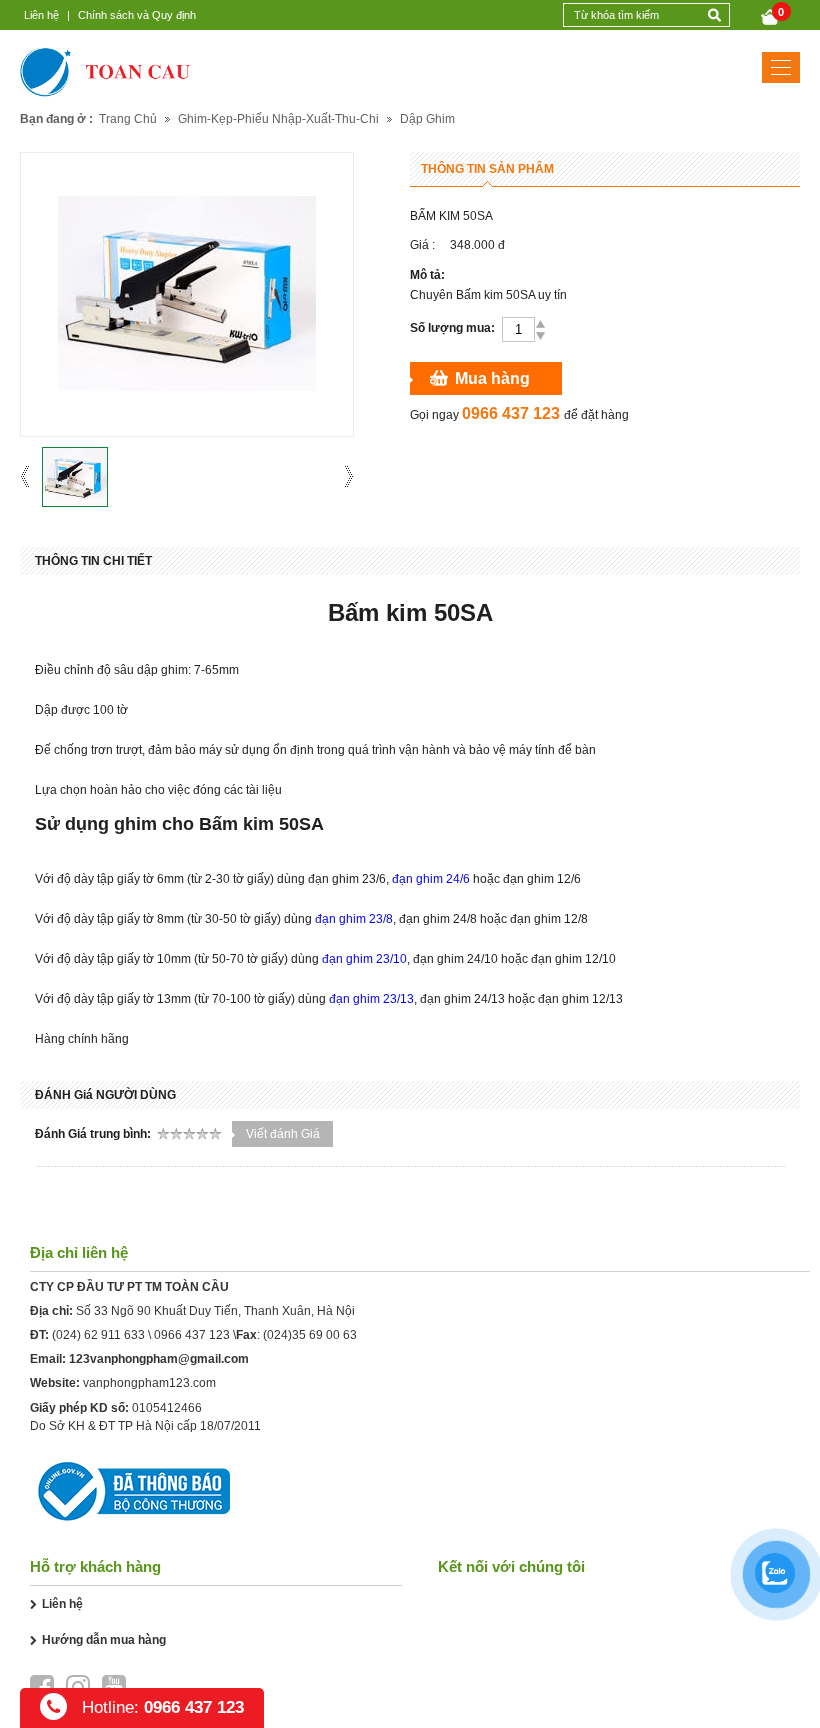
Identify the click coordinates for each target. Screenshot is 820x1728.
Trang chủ (128, 119)
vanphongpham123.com (149, 1383)
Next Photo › (342, 476)
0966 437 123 (192, 1335)
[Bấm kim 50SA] (75, 477)
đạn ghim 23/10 (364, 959)
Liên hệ (41, 15)
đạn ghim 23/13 (371, 999)
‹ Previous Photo (31, 476)
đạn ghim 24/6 (431, 879)
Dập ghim (427, 119)
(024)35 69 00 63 (310, 1335)
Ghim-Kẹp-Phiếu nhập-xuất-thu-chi (278, 119)
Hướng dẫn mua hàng (104, 1640)
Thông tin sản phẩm (487, 169)
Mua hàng (492, 378)
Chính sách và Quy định (137, 15)
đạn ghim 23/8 (354, 919)
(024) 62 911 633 (98, 1335)
